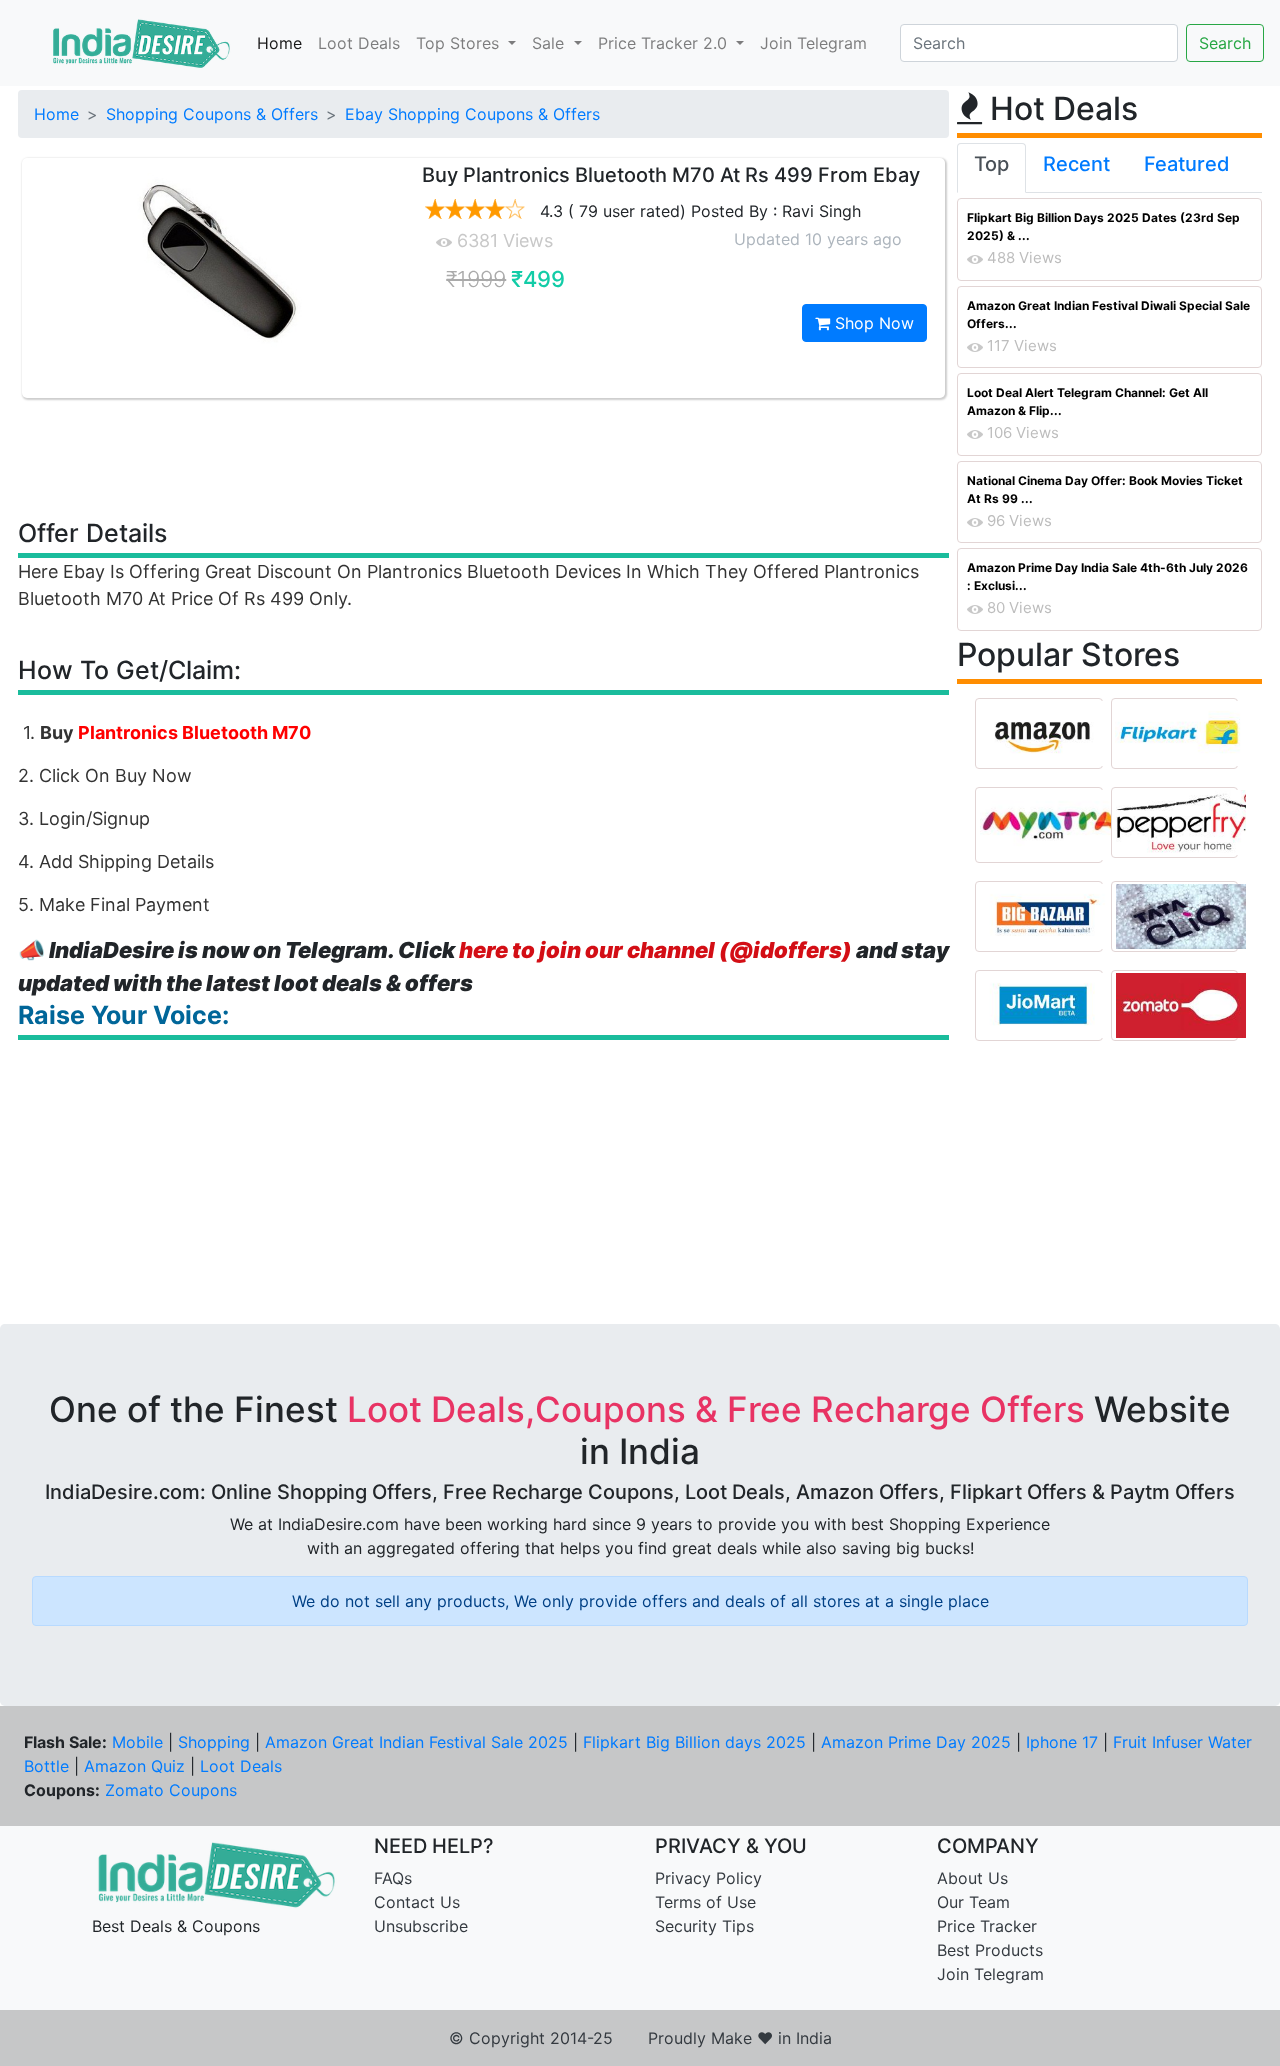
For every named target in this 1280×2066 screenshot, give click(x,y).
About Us (972, 1878)
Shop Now (872, 323)
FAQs (393, 1878)
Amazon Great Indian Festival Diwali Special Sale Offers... (1108, 314)
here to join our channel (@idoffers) (655, 950)
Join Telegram (813, 43)
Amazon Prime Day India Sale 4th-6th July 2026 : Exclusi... (1107, 576)
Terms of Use (705, 1902)
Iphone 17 (1062, 1742)
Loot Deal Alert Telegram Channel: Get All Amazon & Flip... (1087, 401)
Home (279, 43)
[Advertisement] (484, 457)
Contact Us (417, 1902)
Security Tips (704, 1926)
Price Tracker (987, 1926)
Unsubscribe (421, 1926)
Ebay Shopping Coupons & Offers (472, 114)
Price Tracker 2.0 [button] (665, 43)
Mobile (137, 1742)
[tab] (991, 168)
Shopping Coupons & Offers (212, 114)
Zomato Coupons (171, 1790)
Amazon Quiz (134, 1766)
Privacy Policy (708, 1878)
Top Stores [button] (460, 43)
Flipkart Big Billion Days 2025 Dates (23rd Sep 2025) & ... (1103, 226)
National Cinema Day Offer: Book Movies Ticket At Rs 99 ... (1105, 489)
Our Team (973, 1902)
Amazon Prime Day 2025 (916, 1742)
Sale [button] (550, 43)
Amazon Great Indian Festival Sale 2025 (416, 1742)
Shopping (214, 1742)
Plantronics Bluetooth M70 (194, 732)
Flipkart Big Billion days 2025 (694, 1742)
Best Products (990, 1950)
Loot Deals (359, 43)
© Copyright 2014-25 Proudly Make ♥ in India (640, 2038)
